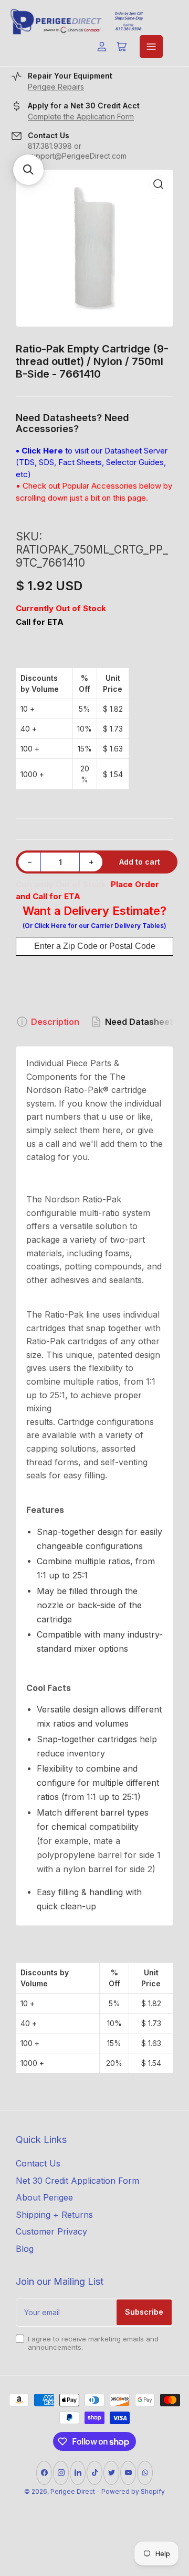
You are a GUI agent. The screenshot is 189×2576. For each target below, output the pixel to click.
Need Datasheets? (144, 1022)
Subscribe (144, 2312)
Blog (25, 2249)
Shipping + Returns (54, 2215)
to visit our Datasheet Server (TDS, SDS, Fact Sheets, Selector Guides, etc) (92, 462)
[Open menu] (151, 47)
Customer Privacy (51, 2231)
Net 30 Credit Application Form (77, 2181)
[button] (28, 170)
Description (55, 1022)
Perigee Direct (73, 2491)
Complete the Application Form (81, 117)
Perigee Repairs (56, 87)
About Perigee (44, 2197)
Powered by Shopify (133, 2491)
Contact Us (38, 2163)
